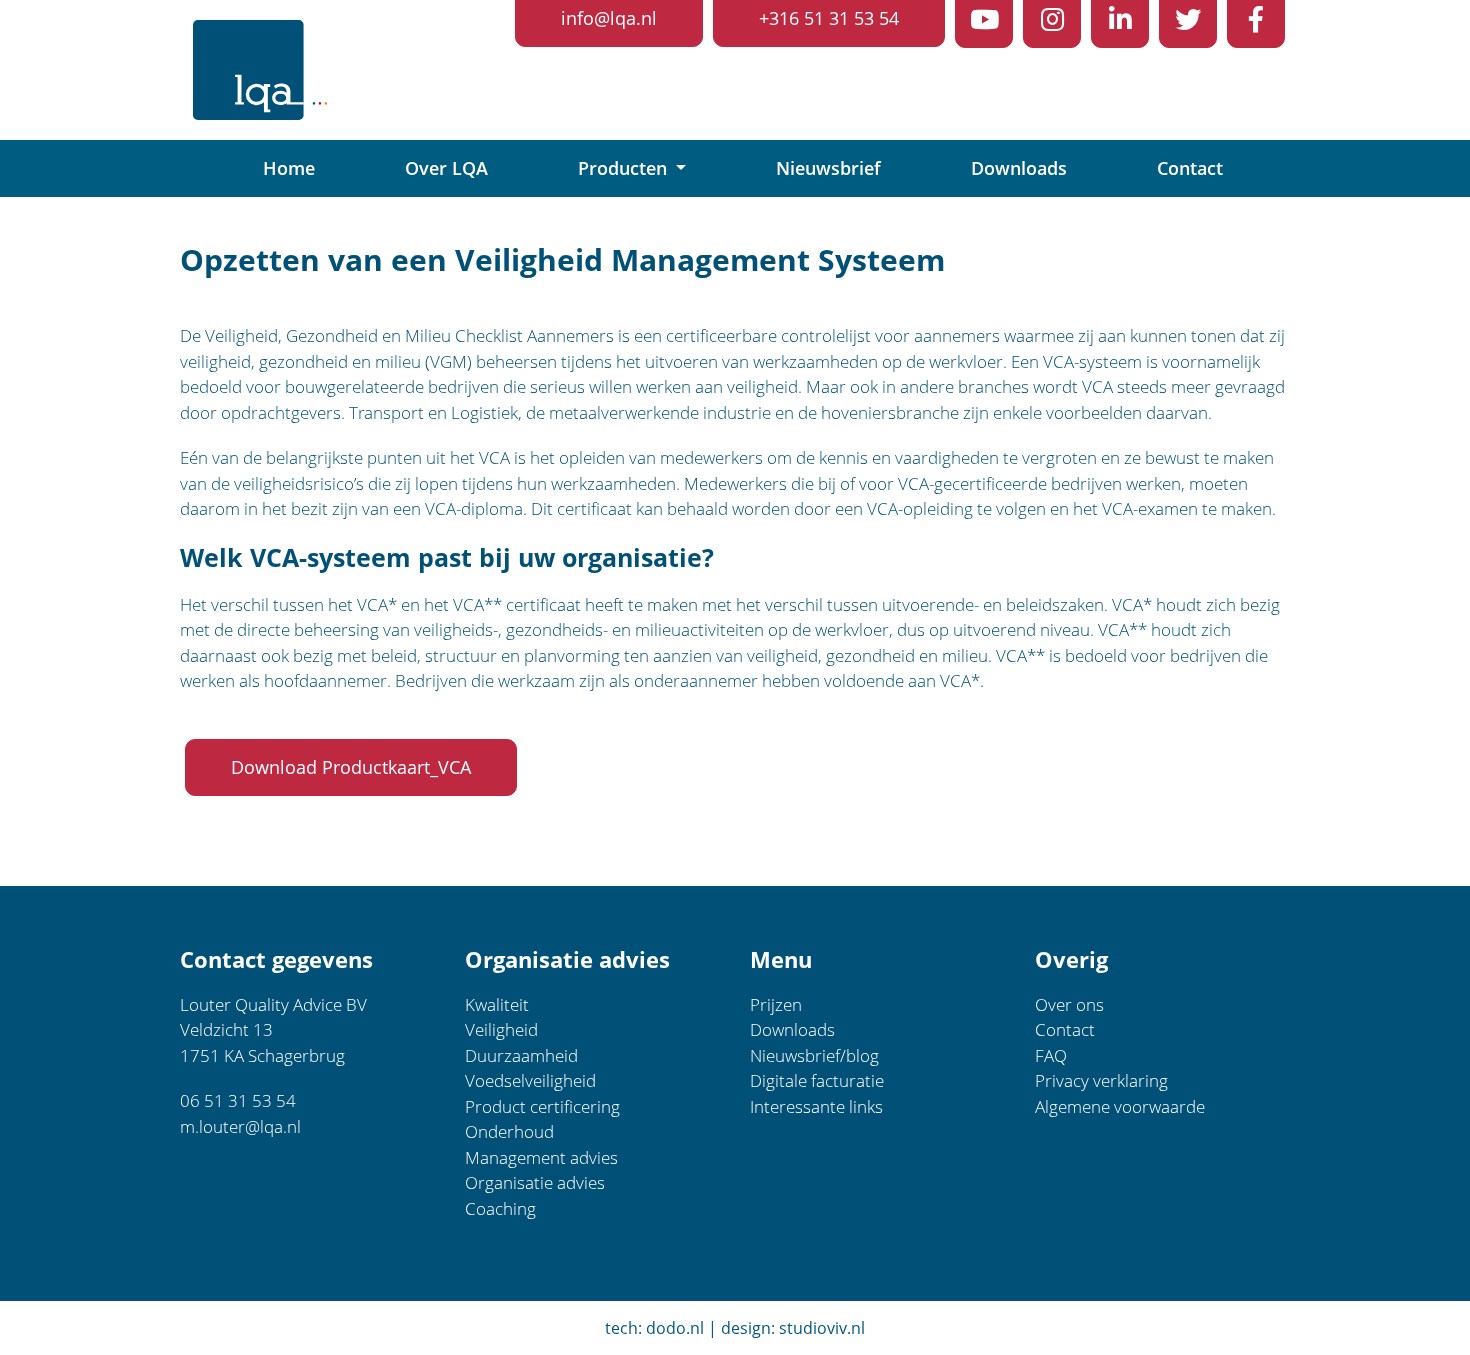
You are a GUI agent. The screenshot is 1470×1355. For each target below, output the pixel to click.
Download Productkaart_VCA (351, 767)
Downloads (1019, 168)
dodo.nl (675, 1328)
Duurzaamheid (521, 1055)
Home (289, 168)
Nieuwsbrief (828, 168)
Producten (625, 168)
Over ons (1069, 1004)
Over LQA (446, 168)
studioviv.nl (822, 1328)
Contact (1190, 168)
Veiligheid (501, 1029)
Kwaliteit (497, 1004)
